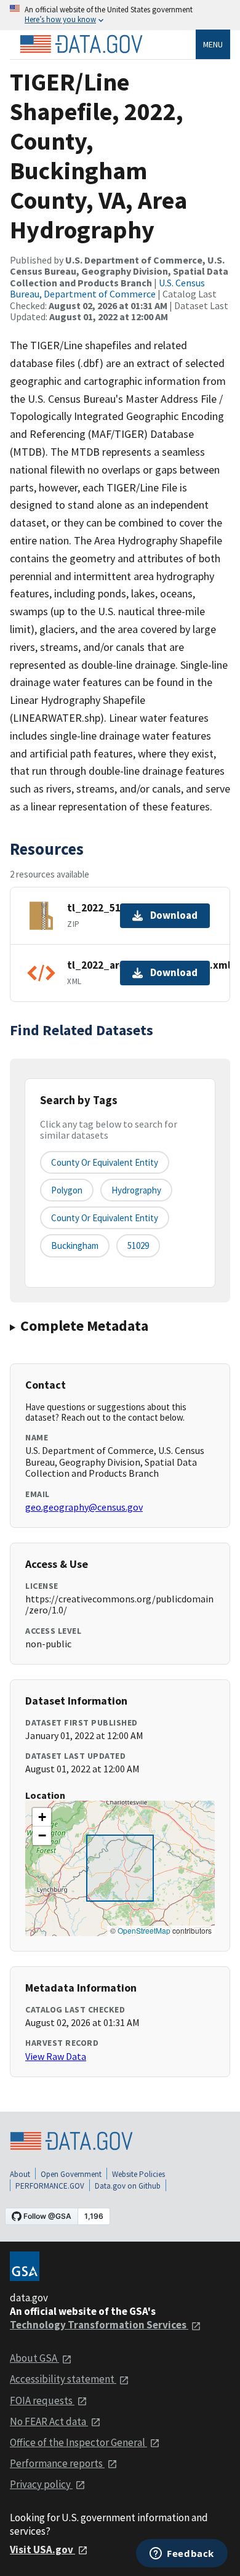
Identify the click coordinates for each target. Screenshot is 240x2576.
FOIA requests (42, 2400)
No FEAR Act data (49, 2421)
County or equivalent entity (105, 1162)
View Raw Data (56, 2056)
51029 (138, 1246)
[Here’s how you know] (120, 15)
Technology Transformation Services (99, 2325)
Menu (213, 44)
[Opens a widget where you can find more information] (182, 2554)
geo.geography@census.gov (84, 1507)
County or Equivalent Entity (105, 1218)
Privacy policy (41, 2484)
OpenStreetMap (144, 1930)
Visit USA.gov (42, 2550)
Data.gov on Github (128, 2186)
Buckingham (75, 1246)
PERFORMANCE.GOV (50, 2186)
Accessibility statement (63, 2379)
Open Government (71, 2174)
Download (174, 915)
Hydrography (136, 1190)
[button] (42, 1817)
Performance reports (57, 2463)
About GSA (34, 2358)
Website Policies (138, 2174)
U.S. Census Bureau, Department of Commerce (107, 288)
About (20, 2174)
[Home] (81, 44)
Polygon (67, 1190)
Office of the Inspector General (78, 2442)
